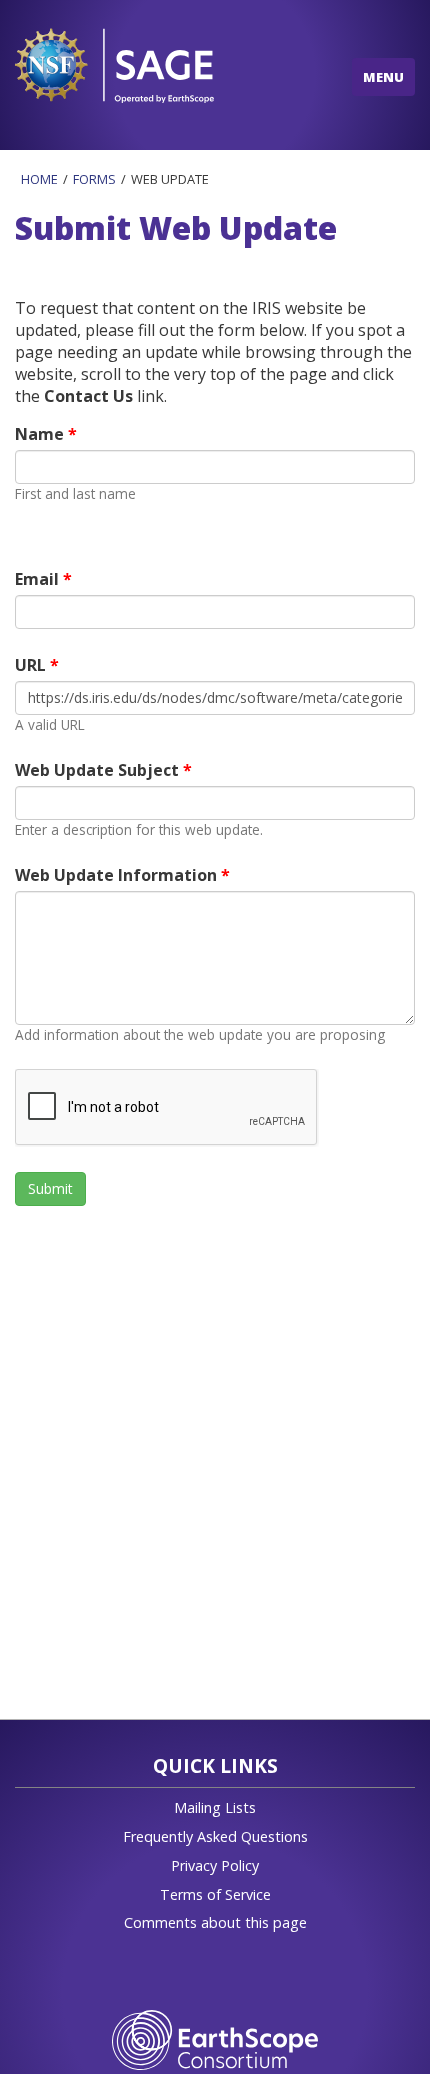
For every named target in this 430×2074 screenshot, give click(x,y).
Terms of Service (215, 1894)
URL (32, 665)
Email (39, 579)
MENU (383, 77)
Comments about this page (215, 1922)
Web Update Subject (99, 770)
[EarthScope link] (214, 2038)
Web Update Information (118, 875)
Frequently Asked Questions (215, 1836)
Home (39, 179)
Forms (94, 179)
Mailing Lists (215, 1807)
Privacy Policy (215, 1865)
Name (41, 434)
